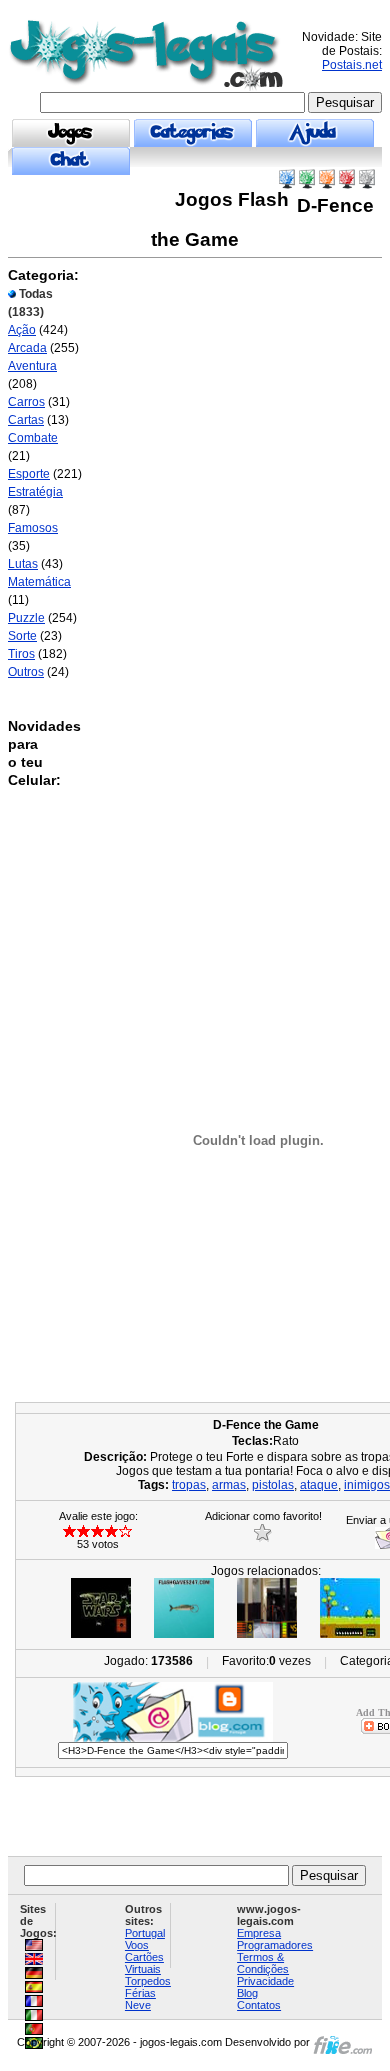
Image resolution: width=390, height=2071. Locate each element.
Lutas (23, 564)
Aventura (32, 366)
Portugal (145, 1933)
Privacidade (265, 1981)
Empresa (259, 1933)
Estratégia (35, 492)
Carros (26, 402)
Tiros (21, 654)
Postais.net (352, 65)
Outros (26, 672)
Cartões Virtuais (144, 1963)
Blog (247, 1993)
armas (229, 1485)
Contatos (259, 2005)
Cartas (26, 420)
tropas (189, 1485)
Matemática (39, 582)
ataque (319, 1485)
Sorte (22, 636)
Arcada (27, 348)
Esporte (29, 474)
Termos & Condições (263, 1963)
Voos (137, 1945)
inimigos (367, 1485)
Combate (33, 438)
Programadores (275, 1945)
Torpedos (148, 1981)
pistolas (273, 1485)
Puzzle (26, 618)
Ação (22, 330)
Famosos (33, 528)
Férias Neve (140, 1999)
